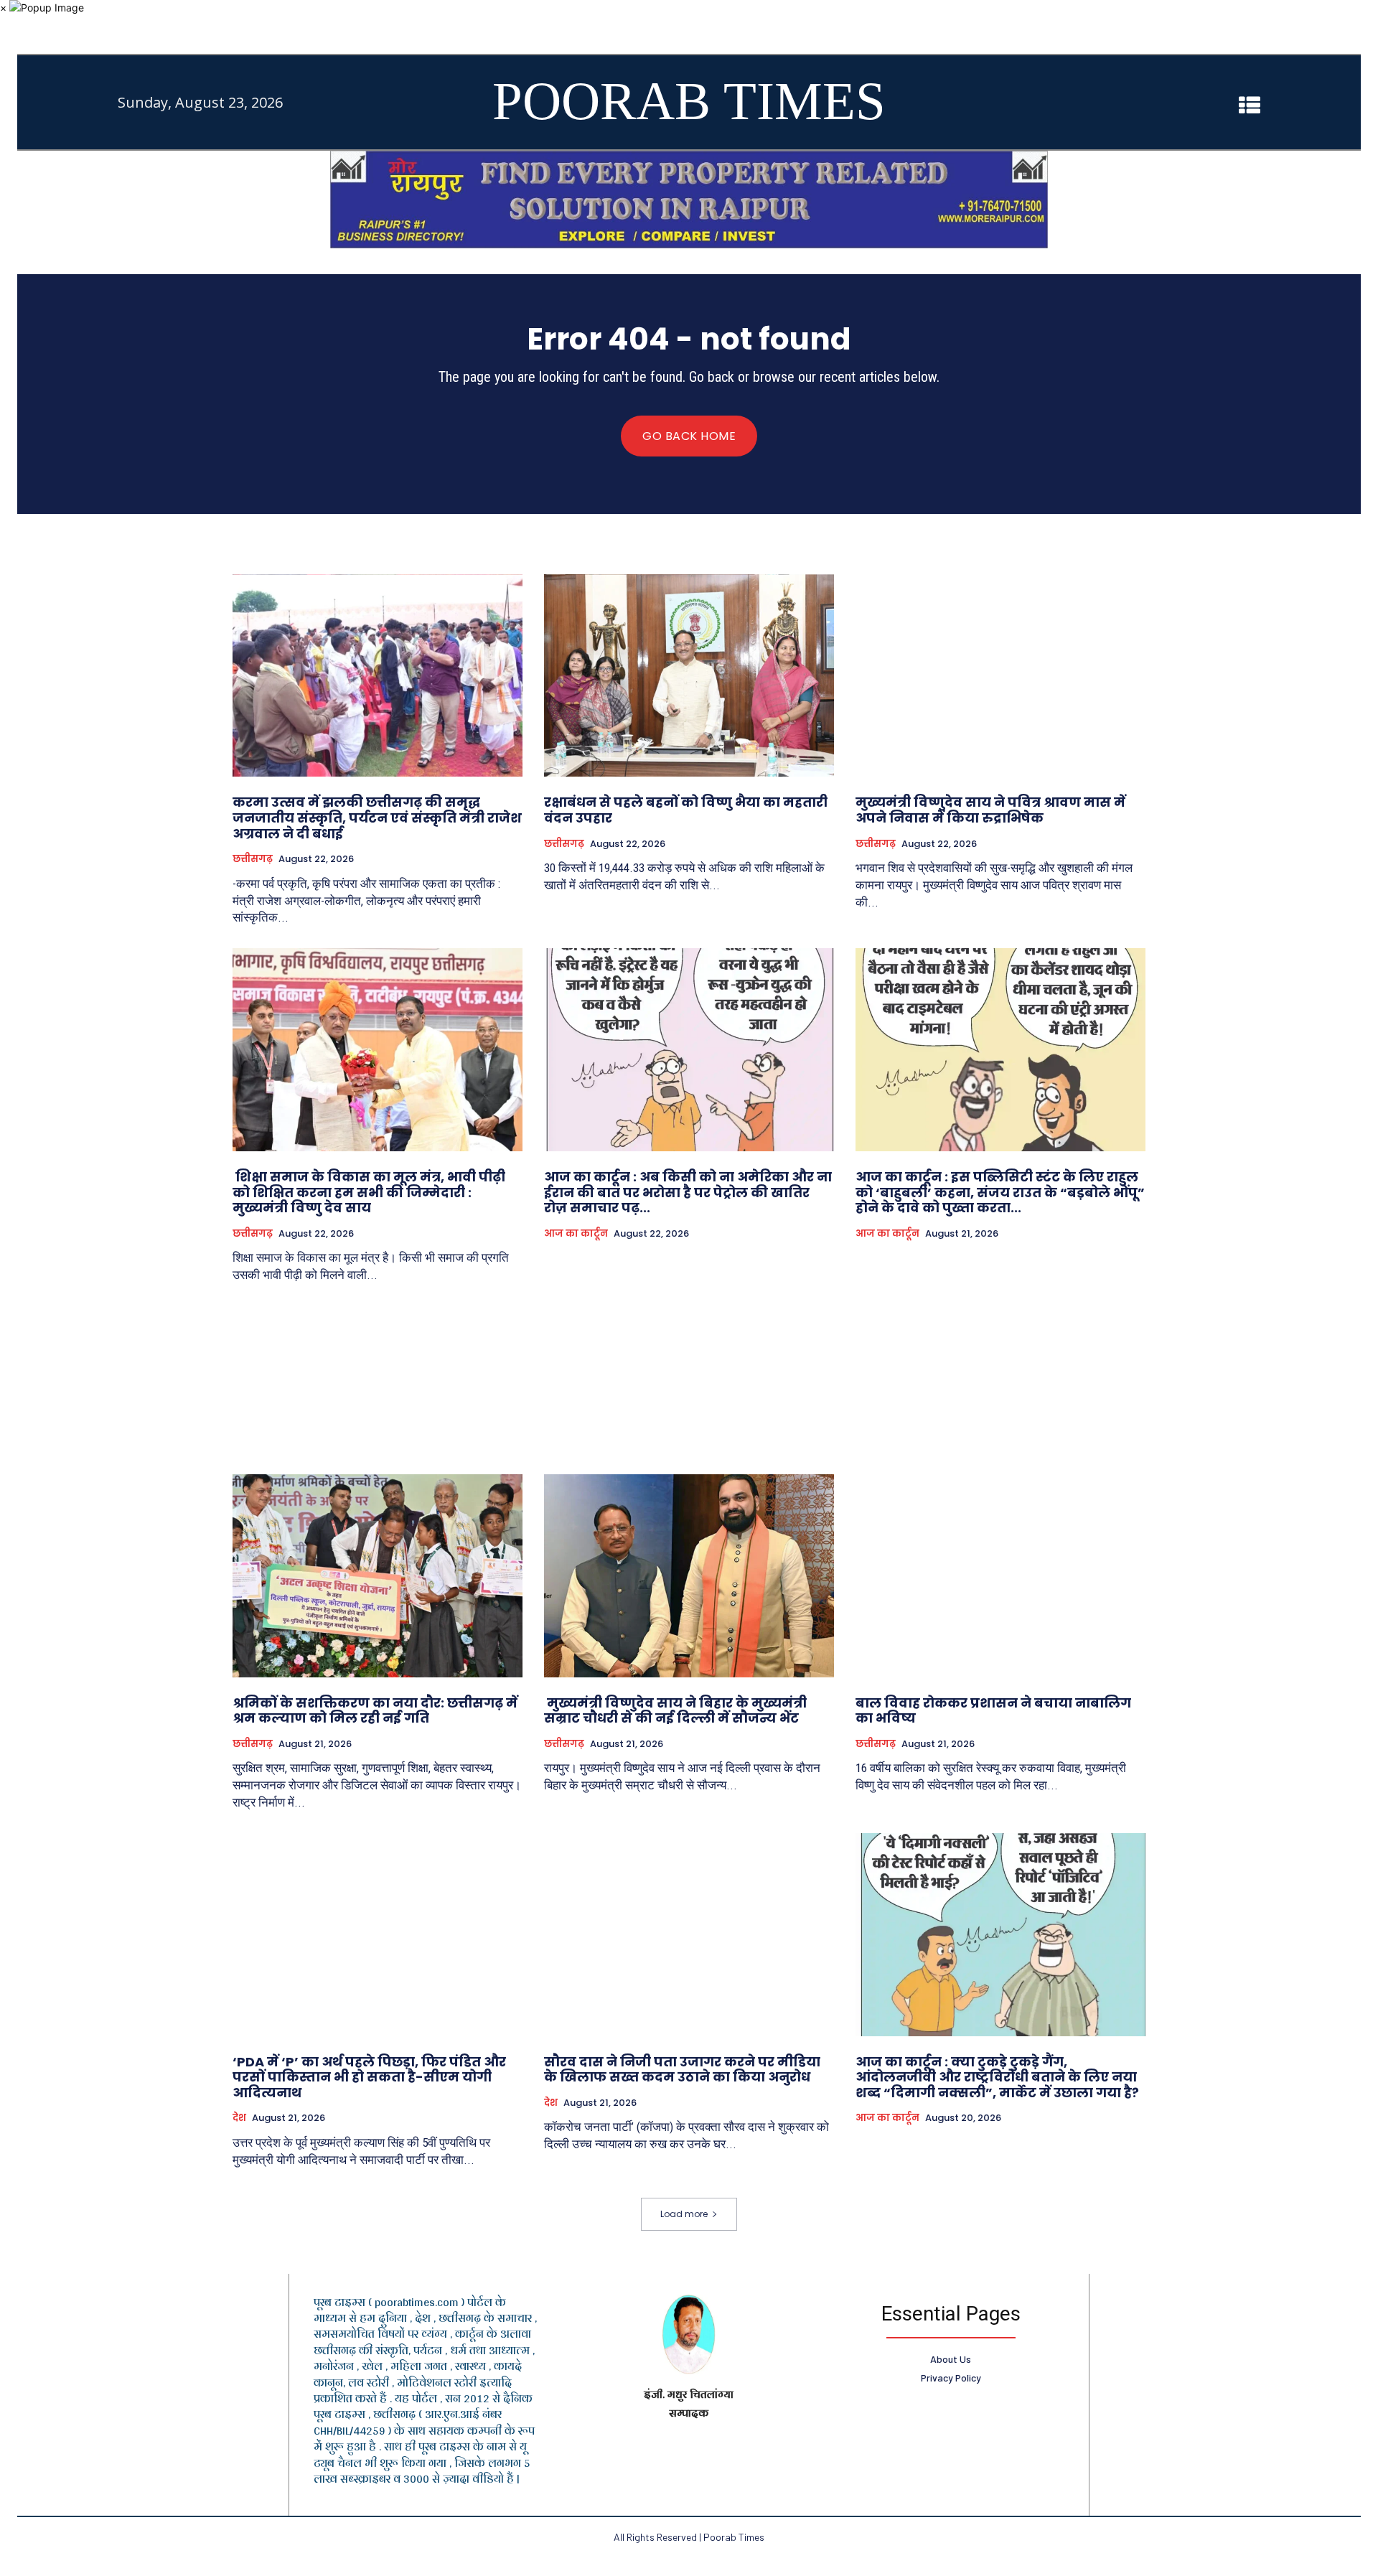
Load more (684, 2214)
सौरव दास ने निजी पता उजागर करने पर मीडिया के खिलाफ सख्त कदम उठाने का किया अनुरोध (682, 2070)
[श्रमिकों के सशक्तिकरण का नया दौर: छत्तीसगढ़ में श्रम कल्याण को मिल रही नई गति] (378, 1576)
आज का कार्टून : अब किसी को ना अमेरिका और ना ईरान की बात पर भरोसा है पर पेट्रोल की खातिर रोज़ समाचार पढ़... (688, 1192)
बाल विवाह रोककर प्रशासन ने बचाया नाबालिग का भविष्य (993, 1711)
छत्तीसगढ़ (253, 859)
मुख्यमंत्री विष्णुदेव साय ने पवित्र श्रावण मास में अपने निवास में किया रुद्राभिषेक (990, 810)
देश (239, 2118)
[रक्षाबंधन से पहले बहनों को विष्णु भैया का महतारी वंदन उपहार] (689, 676)
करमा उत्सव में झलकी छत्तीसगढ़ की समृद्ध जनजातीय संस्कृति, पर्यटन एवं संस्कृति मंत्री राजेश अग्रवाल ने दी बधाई (377, 818)
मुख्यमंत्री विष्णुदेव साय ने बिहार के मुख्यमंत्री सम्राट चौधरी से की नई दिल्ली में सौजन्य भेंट (675, 1711)
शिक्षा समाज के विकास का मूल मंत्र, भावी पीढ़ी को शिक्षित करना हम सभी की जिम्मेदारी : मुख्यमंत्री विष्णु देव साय (369, 1192)
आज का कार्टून (576, 1234)
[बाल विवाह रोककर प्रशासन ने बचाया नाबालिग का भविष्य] (1000, 1576)
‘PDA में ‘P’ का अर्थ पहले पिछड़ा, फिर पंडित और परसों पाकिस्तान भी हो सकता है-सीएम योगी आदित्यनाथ (369, 2077)
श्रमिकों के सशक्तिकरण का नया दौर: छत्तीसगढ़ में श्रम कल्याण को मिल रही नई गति (375, 1711)
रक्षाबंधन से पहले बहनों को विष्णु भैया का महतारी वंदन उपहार (686, 810)
